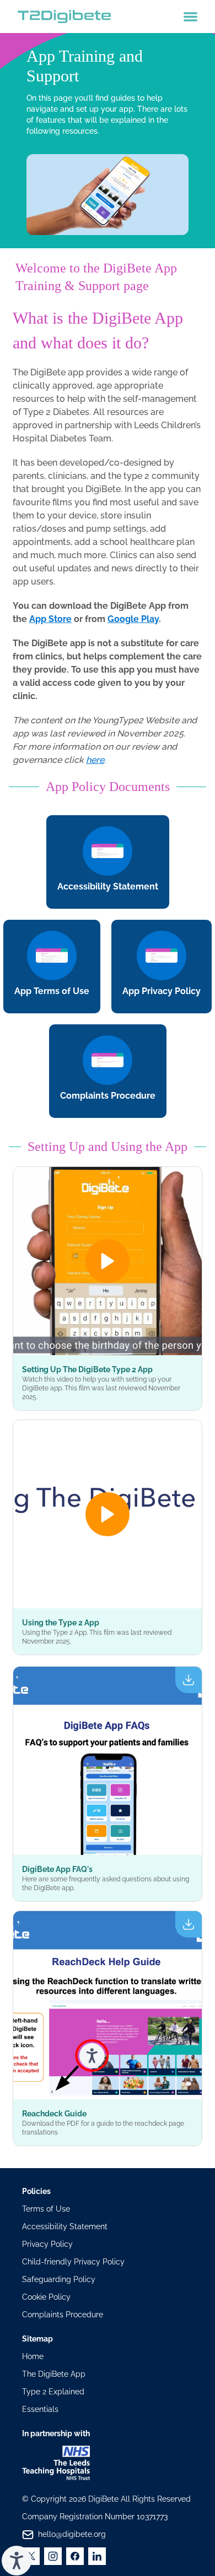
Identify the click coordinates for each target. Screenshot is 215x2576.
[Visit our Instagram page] (53, 2556)
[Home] (64, 17)
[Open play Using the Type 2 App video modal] (108, 1514)
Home (33, 2356)
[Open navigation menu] (190, 17)
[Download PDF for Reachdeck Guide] (108, 2005)
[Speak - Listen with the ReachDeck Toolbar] (17, 2561)
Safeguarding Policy (59, 2279)
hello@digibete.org (72, 2534)
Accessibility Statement (65, 2226)
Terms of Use (46, 2209)
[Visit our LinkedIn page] (97, 2556)
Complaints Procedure (63, 2315)
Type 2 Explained (53, 2392)
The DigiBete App (54, 2374)
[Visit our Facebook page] (75, 2556)
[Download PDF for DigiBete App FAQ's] (108, 1761)
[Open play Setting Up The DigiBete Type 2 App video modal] (108, 1261)
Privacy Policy (47, 2244)
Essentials (40, 2409)
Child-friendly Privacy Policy (73, 2262)
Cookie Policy (46, 2297)
